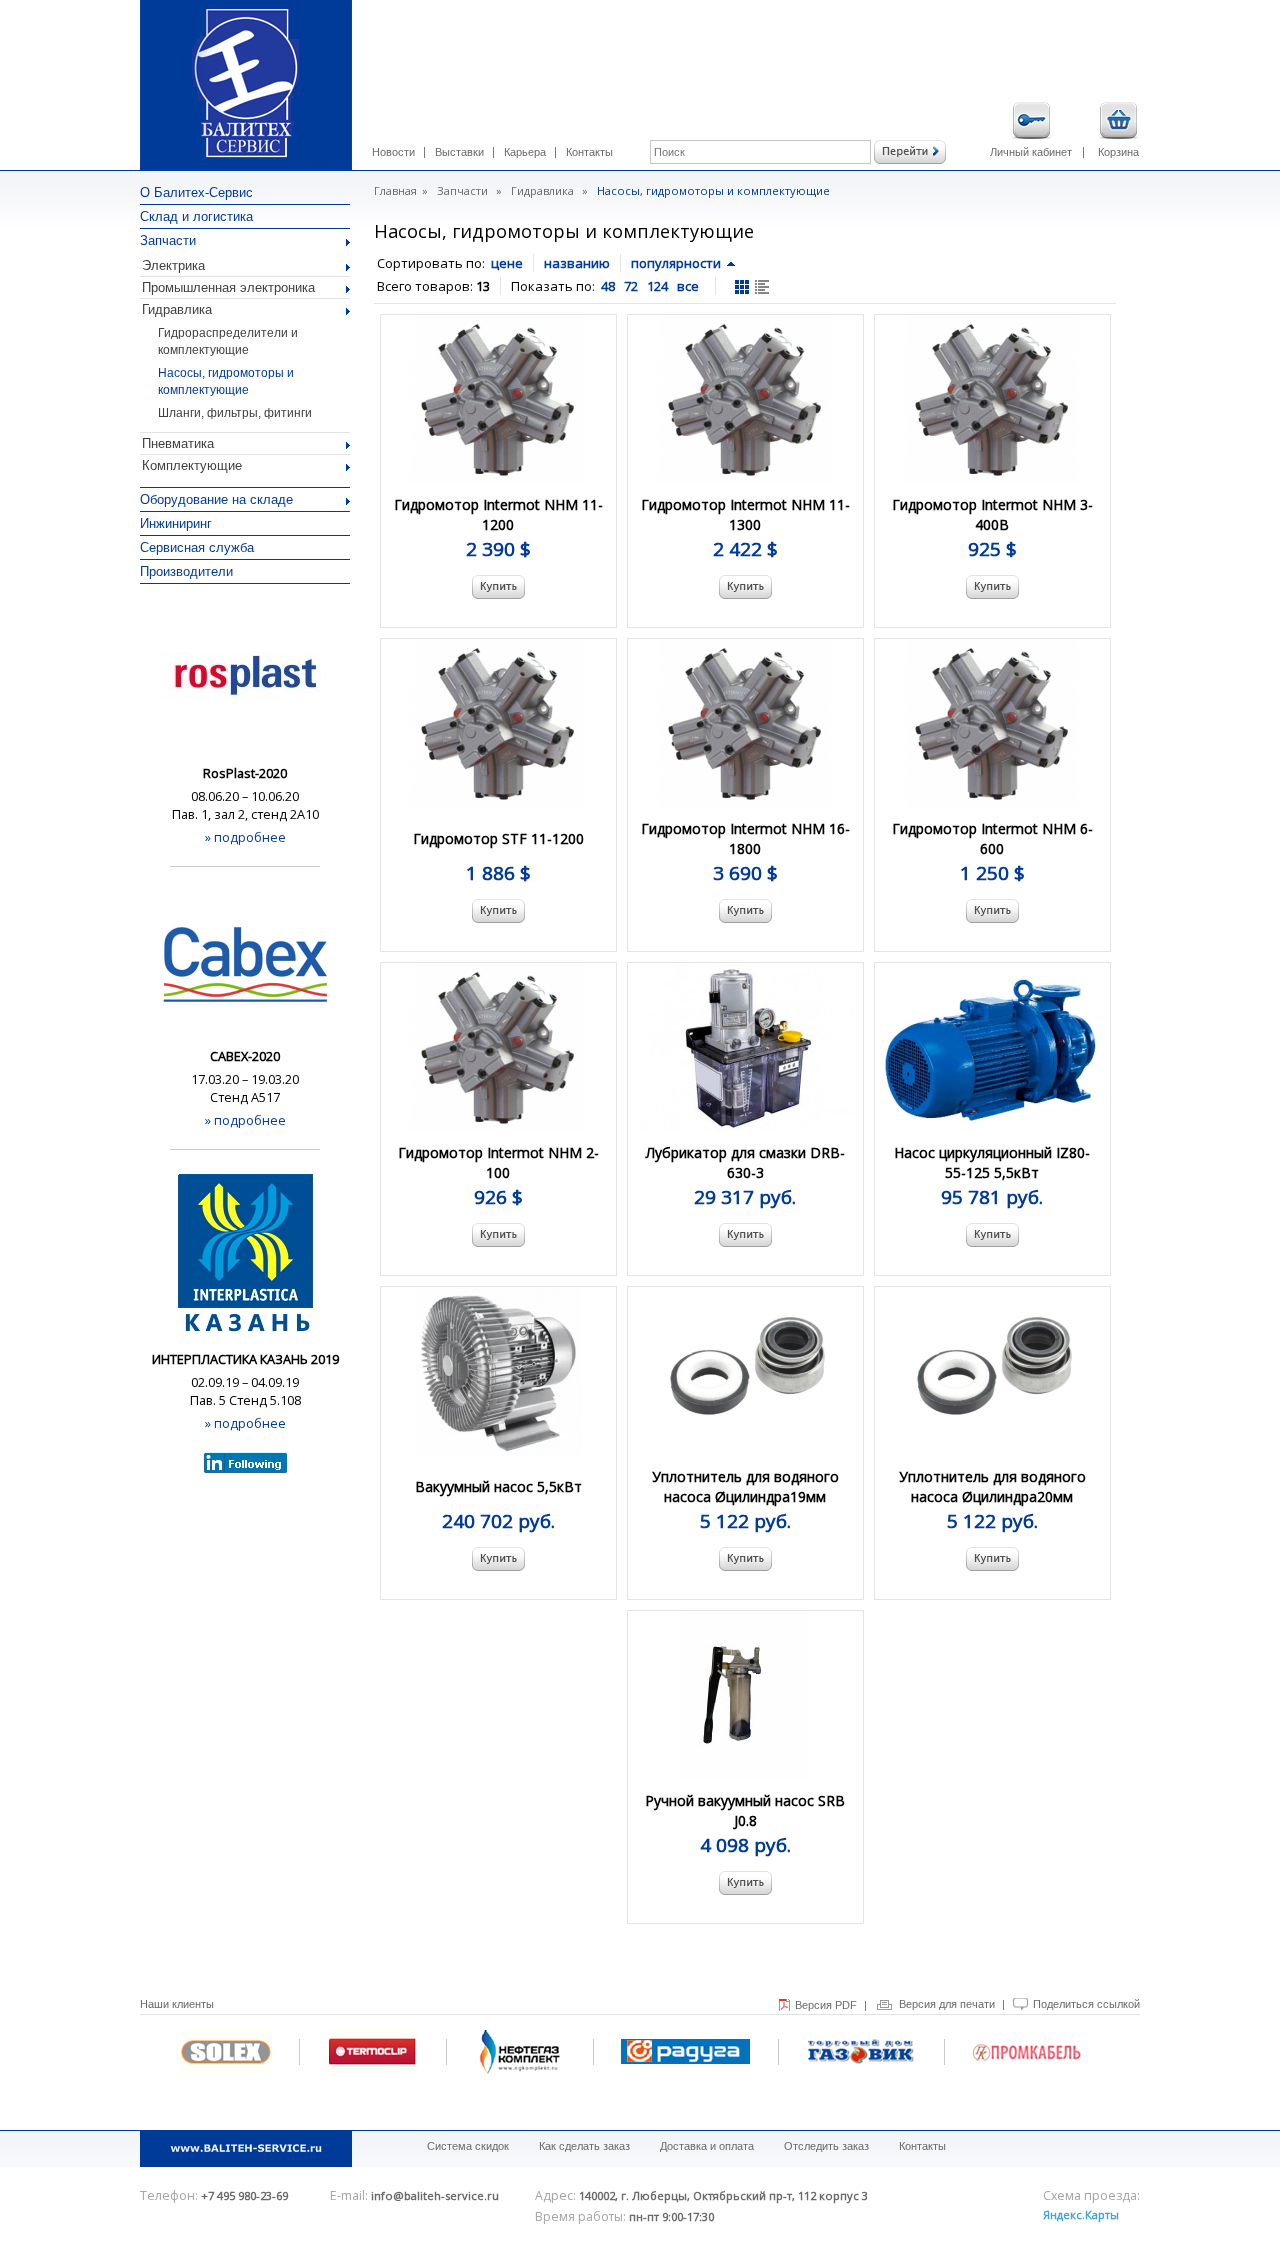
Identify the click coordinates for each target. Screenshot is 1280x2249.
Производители (186, 571)
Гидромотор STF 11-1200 (498, 838)
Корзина (1118, 152)
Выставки (459, 152)
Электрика (173, 265)
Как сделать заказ (584, 2146)
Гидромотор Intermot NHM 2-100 (498, 1162)
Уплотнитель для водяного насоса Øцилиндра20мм (992, 1486)
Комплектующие (192, 465)
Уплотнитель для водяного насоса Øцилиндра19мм (745, 1486)
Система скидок (468, 2146)
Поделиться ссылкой (1086, 2004)
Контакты (589, 152)
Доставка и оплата (707, 2146)
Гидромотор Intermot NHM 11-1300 (745, 514)
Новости (393, 152)
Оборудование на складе (216, 499)
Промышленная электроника (228, 287)
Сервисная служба (197, 547)
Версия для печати (947, 2004)
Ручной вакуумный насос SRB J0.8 (745, 1810)
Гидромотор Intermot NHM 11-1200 (498, 514)
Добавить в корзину (498, 587)
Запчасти (168, 240)
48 (608, 286)
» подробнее (245, 837)
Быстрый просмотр (499, 417)
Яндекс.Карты (1081, 2214)
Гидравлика (177, 309)
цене (507, 263)
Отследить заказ (826, 2146)
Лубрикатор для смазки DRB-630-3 (745, 1162)
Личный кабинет (1031, 152)
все (688, 286)
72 (631, 286)
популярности (676, 263)
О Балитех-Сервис (196, 192)
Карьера (525, 152)
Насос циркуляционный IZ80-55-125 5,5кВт (992, 1162)
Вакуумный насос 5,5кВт (498, 1486)
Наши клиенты (177, 2004)
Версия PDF (826, 2005)
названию (577, 263)
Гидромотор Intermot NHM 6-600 (992, 838)
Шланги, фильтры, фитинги (235, 413)
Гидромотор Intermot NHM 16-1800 (745, 838)
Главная (395, 190)
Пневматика (178, 443)
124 (657, 286)
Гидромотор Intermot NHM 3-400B (992, 514)
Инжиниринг (176, 523)
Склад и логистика (196, 216)
